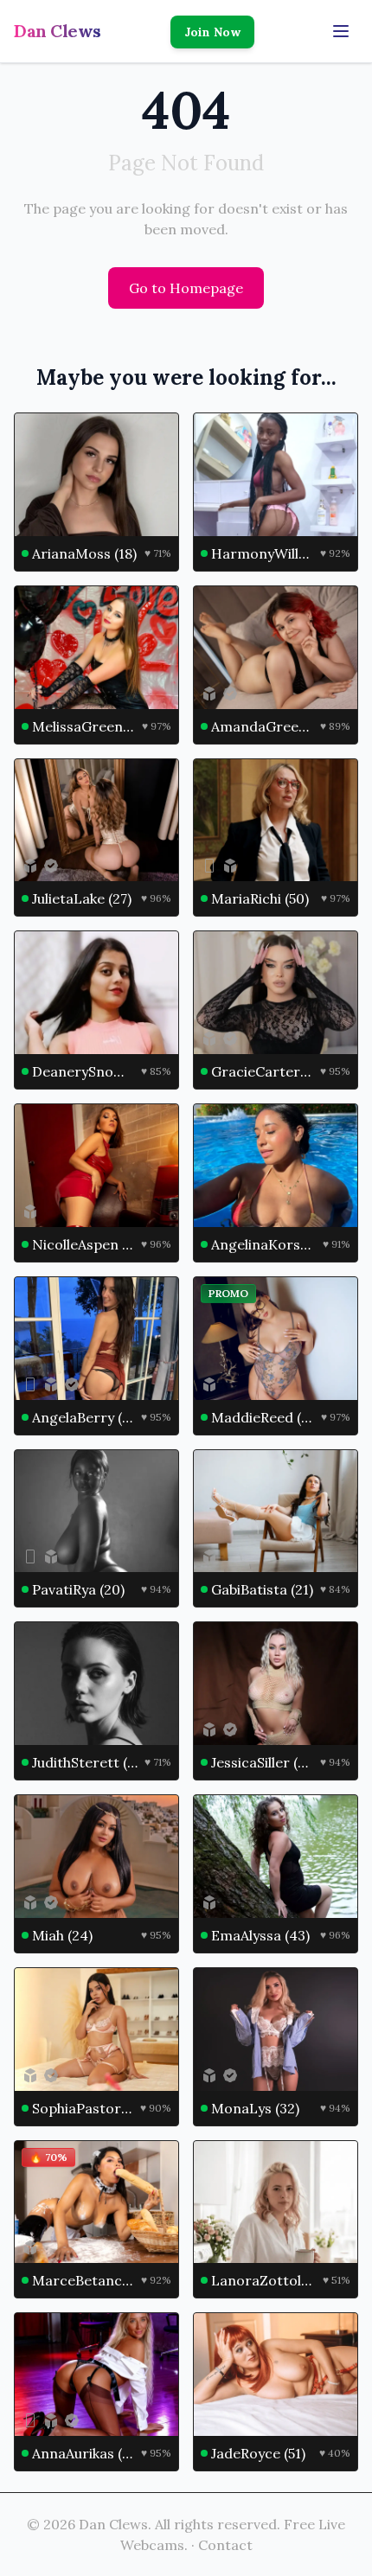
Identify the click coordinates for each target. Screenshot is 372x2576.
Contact (225, 2545)
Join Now (212, 32)
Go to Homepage (186, 288)
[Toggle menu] (341, 31)
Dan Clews (58, 31)
